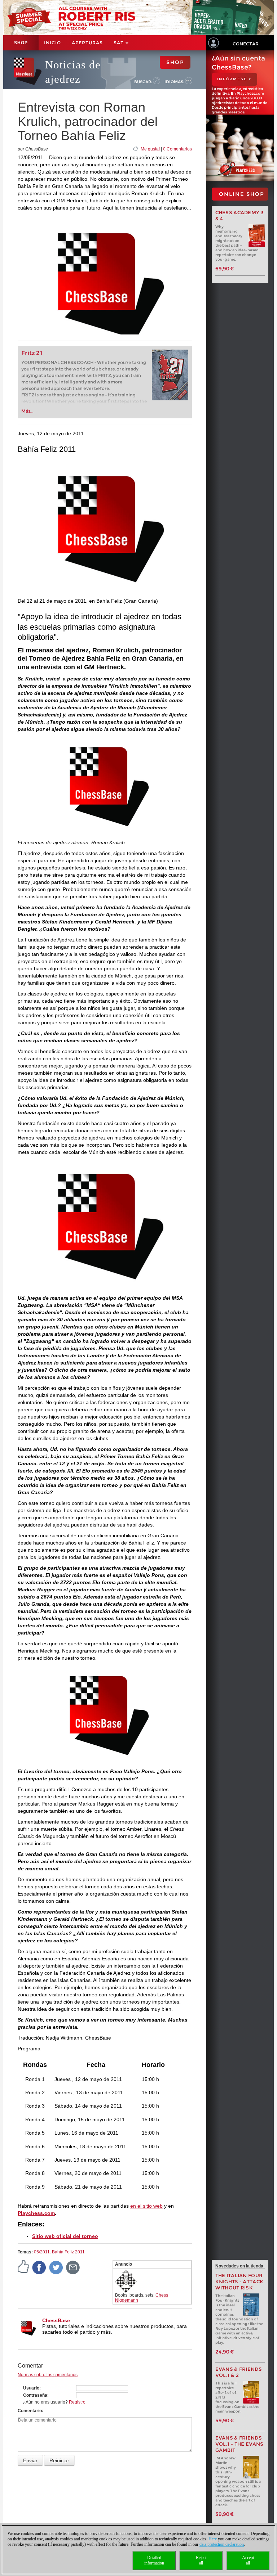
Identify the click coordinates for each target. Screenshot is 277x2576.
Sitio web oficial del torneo (65, 2236)
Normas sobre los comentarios (48, 2375)
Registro (77, 2402)
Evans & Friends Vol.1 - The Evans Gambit (239, 2444)
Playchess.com (36, 2213)
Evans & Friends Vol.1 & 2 (239, 2372)
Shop (21, 43)
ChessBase (56, 2320)
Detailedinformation (154, 2560)
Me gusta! (150, 149)
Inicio (52, 43)
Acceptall (248, 2560)
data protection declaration (222, 2544)
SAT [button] (119, 43)
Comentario (30, 2411)
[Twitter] (56, 2267)
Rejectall (201, 2560)
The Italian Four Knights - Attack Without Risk (239, 2282)
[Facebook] (39, 2267)
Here (213, 2539)
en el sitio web (146, 2206)
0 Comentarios (177, 149)
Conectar (246, 44)
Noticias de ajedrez (73, 72)
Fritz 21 (32, 353)
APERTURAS (87, 43)
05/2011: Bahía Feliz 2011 (59, 2252)
